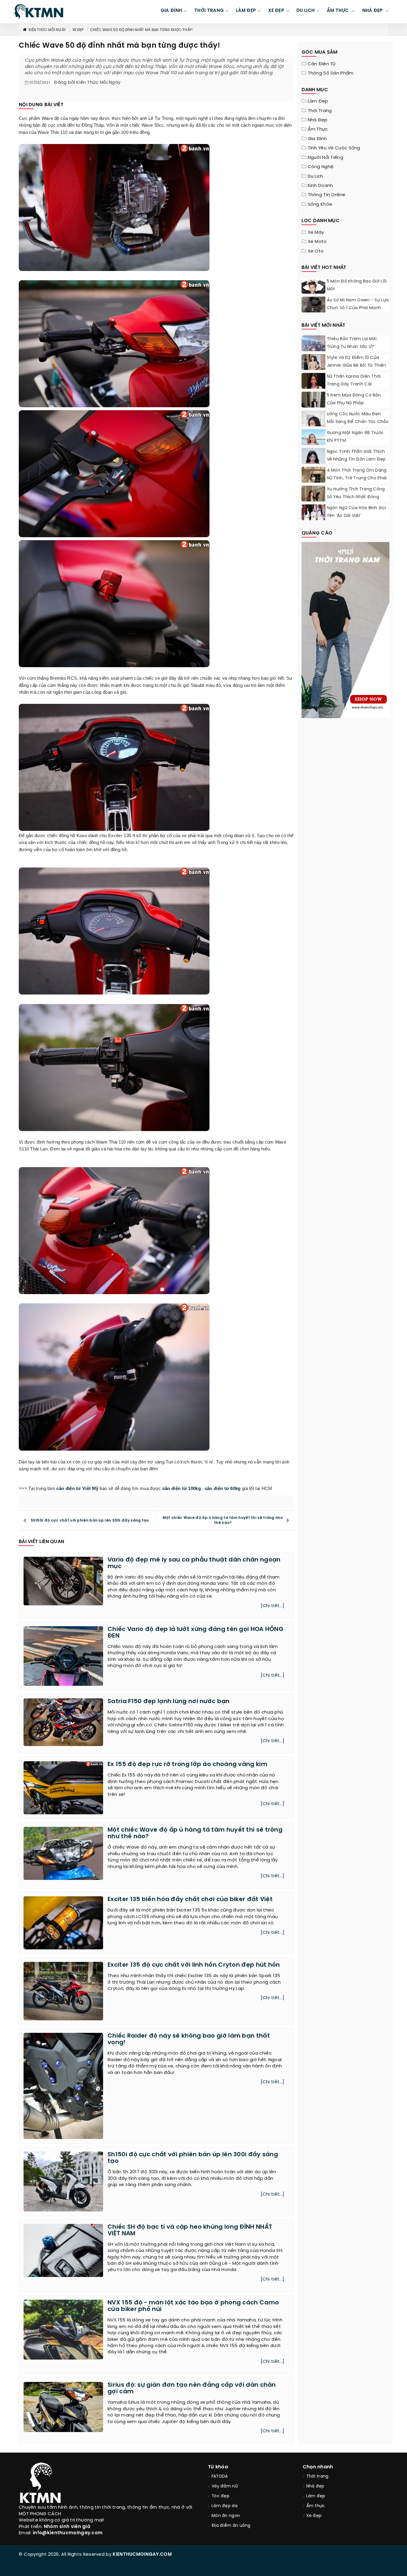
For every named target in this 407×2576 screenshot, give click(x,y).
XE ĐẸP (276, 11)
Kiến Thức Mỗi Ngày (47, 30)
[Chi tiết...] (273, 1606)
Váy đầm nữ (225, 2486)
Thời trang (320, 111)
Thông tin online (327, 195)
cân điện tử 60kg (223, 1488)
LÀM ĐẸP (246, 11)
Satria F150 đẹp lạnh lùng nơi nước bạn (168, 1701)
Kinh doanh (320, 186)
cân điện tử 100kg (182, 1488)
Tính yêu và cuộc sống (334, 148)
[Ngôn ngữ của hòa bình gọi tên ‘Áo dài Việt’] (313, 512)
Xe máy (316, 233)
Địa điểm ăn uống (231, 2526)
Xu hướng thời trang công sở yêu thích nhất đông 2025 (356, 497)
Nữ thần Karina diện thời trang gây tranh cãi (354, 381)
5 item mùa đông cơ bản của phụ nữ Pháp (354, 399)
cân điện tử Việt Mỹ (77, 1488)
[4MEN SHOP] (346, 629)
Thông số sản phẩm (331, 73)
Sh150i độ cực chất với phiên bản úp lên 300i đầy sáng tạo (90, 1521)
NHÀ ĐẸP (373, 11)
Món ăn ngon (226, 2516)
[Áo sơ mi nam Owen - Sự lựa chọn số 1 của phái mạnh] (313, 309)
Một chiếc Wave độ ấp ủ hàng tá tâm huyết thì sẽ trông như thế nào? (223, 1520)
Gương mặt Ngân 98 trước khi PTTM (355, 437)
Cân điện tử (322, 64)
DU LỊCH (306, 11)
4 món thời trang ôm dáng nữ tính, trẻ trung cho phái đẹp (357, 478)
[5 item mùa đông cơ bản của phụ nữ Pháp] (313, 407)
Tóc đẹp (220, 2496)
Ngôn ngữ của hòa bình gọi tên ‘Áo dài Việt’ (356, 512)
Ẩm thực (318, 129)
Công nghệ (321, 167)
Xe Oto (316, 251)
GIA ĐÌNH (171, 11)
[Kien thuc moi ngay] (39, 12)
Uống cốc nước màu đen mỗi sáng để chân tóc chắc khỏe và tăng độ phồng (358, 422)
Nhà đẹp (318, 120)
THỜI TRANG (209, 11)
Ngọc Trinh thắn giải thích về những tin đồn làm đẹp (356, 456)
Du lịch (316, 176)
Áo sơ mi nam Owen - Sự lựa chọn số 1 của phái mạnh (358, 304)
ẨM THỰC (338, 11)
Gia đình (317, 139)
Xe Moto (317, 242)
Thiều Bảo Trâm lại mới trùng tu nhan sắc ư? (352, 343)
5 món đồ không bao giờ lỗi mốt (357, 285)
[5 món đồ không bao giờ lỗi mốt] (313, 293)
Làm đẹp (318, 101)
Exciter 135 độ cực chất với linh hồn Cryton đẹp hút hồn (194, 1965)
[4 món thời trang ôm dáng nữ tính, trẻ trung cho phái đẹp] (313, 482)
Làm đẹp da (225, 2506)
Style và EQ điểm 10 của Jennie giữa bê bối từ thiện (356, 362)
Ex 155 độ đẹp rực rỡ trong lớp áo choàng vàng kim (187, 1764)
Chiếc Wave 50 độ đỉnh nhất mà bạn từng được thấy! (141, 30)
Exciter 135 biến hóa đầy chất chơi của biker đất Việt (190, 1899)
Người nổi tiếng (326, 158)
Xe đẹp (78, 30)
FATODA (220, 2477)
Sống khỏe (320, 205)
